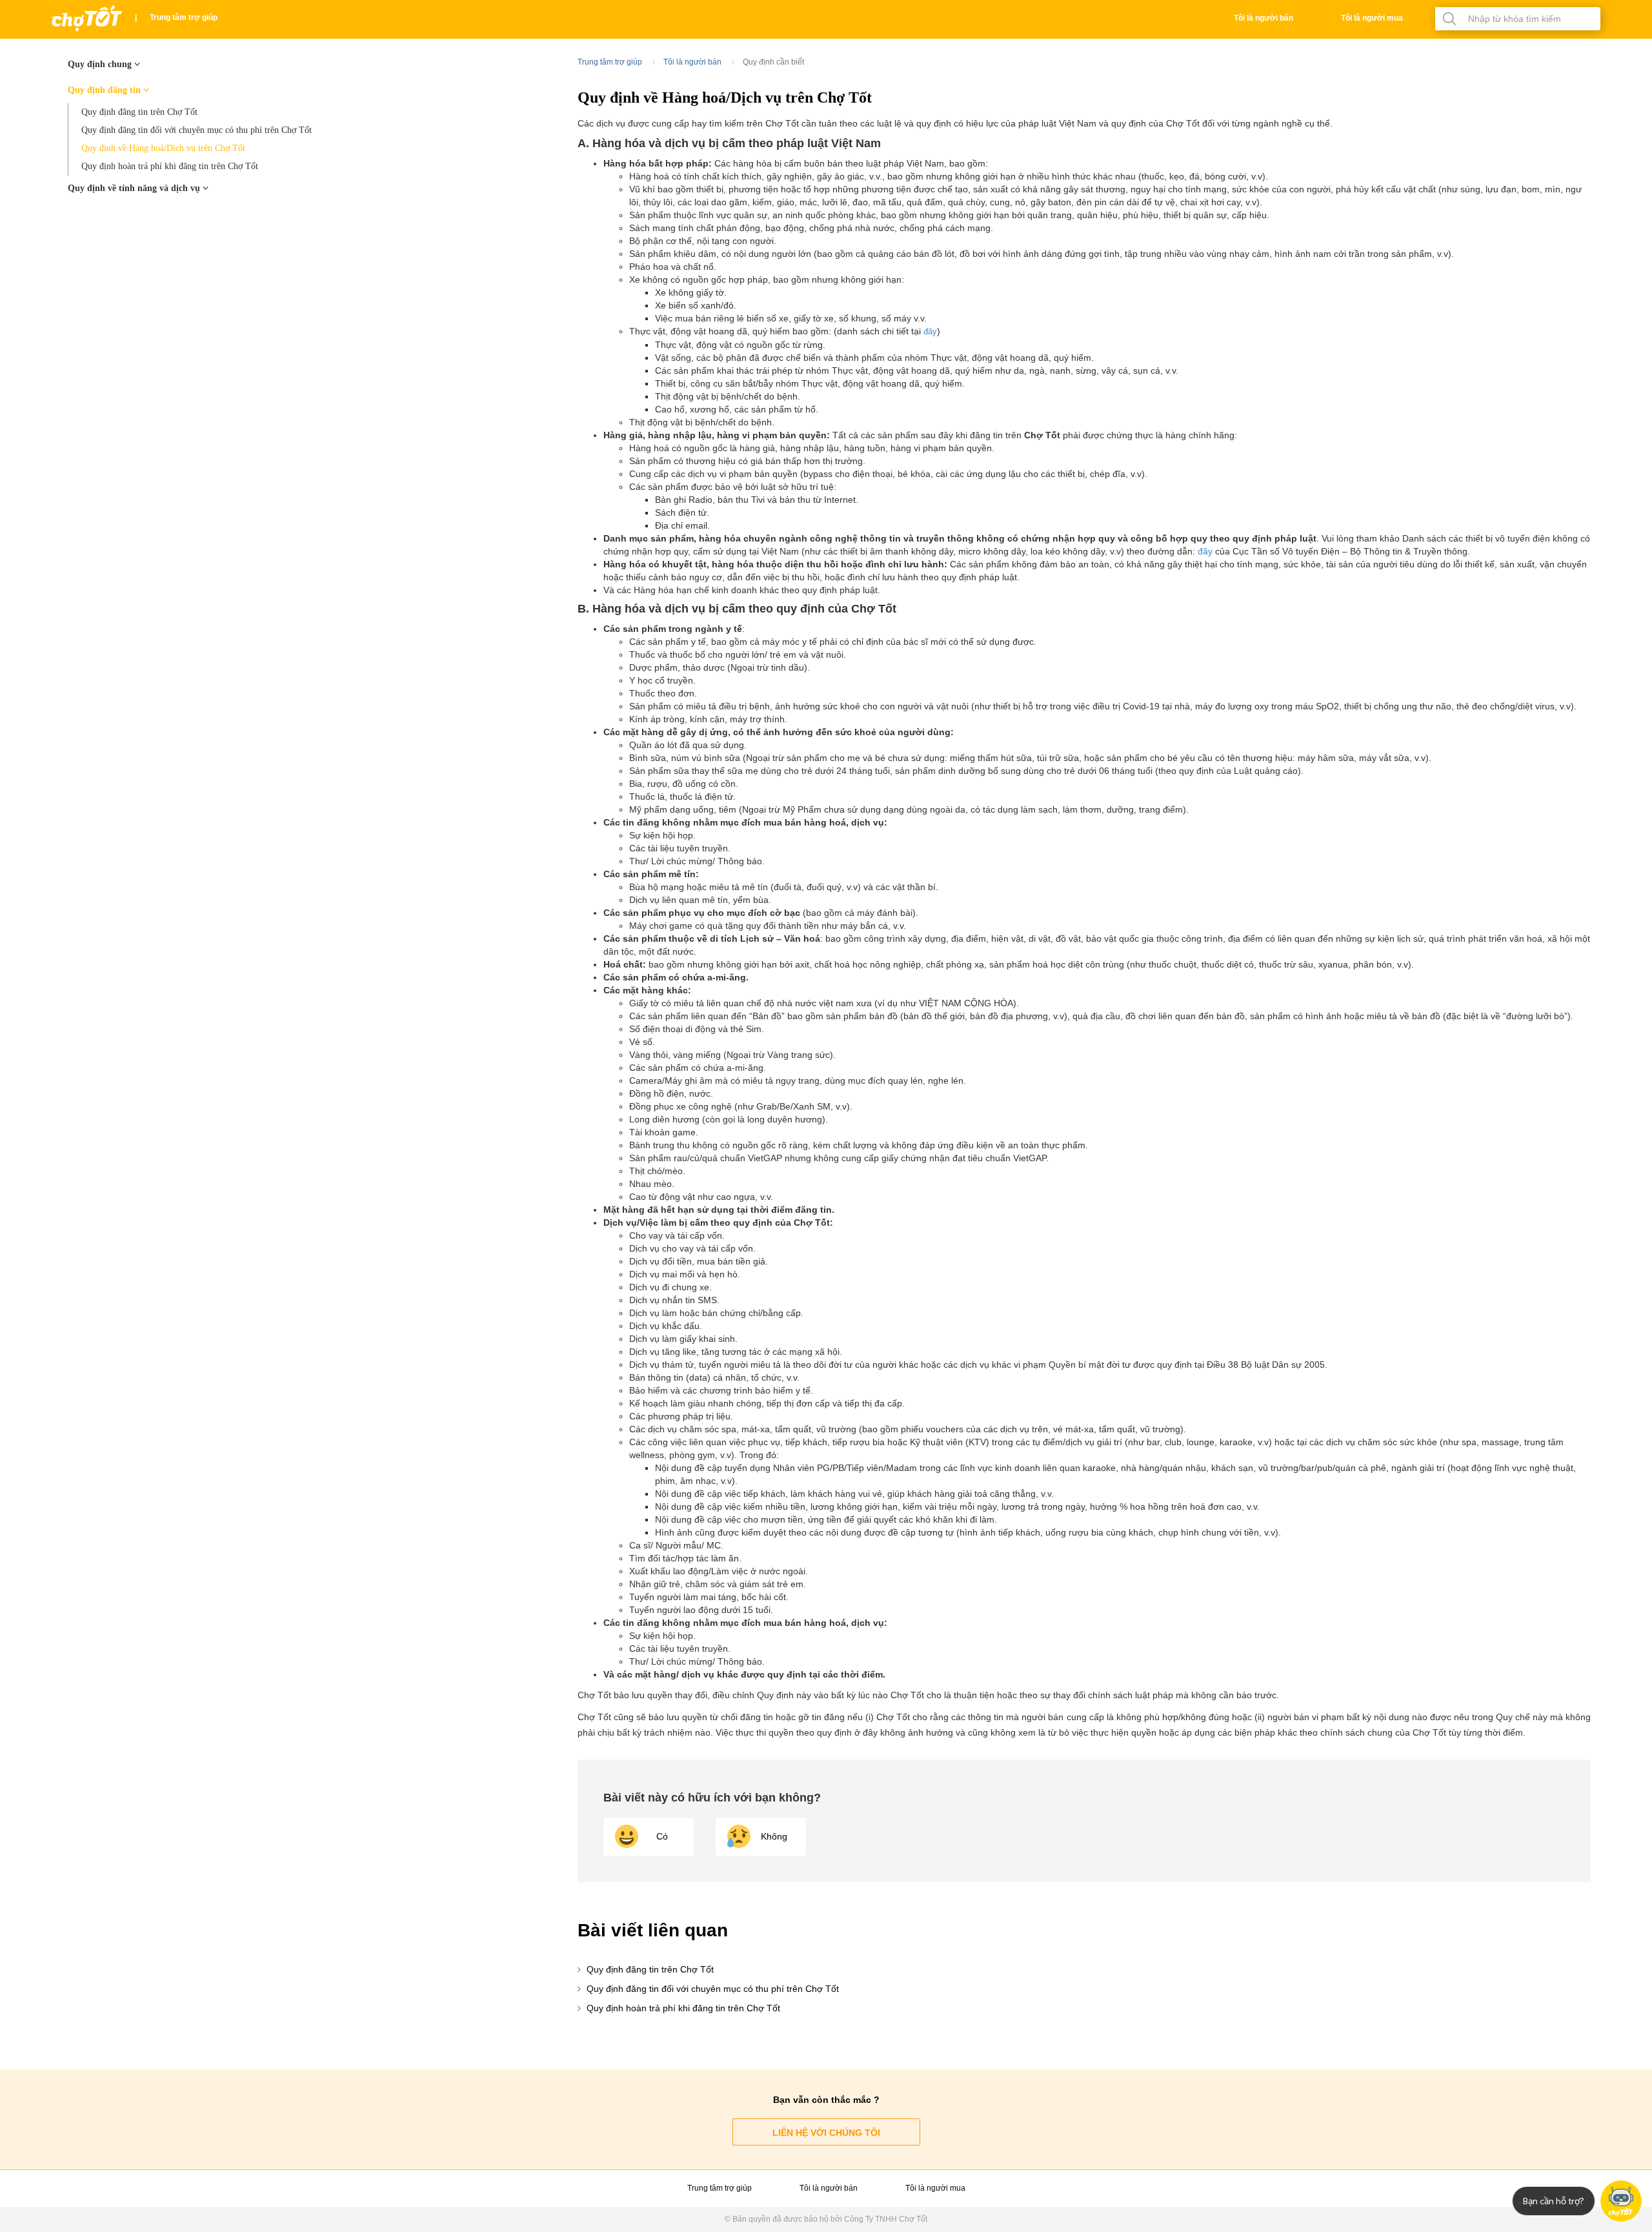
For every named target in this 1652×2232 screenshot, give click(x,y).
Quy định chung (101, 64)
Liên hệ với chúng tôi (826, 2133)
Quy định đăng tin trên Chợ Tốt (139, 112)
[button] (761, 1837)
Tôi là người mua (1372, 18)
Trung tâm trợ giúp (184, 17)
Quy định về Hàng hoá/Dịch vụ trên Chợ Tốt (163, 148)
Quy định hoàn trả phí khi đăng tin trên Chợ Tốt (170, 166)
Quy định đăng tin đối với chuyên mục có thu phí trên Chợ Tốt (196, 130)
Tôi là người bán (1264, 18)
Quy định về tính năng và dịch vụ (135, 188)
